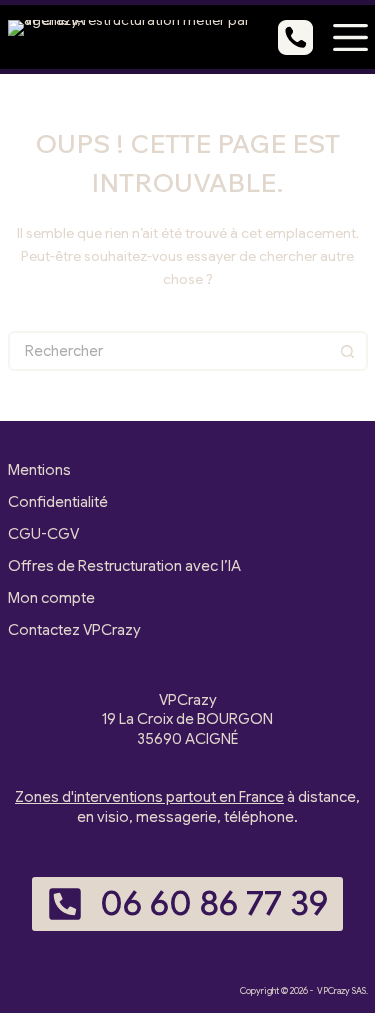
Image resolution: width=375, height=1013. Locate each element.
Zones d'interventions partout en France (149, 797)
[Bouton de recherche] (348, 351)
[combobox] (170, 351)
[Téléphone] (295, 37)
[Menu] (350, 37)
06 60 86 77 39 (214, 903)
